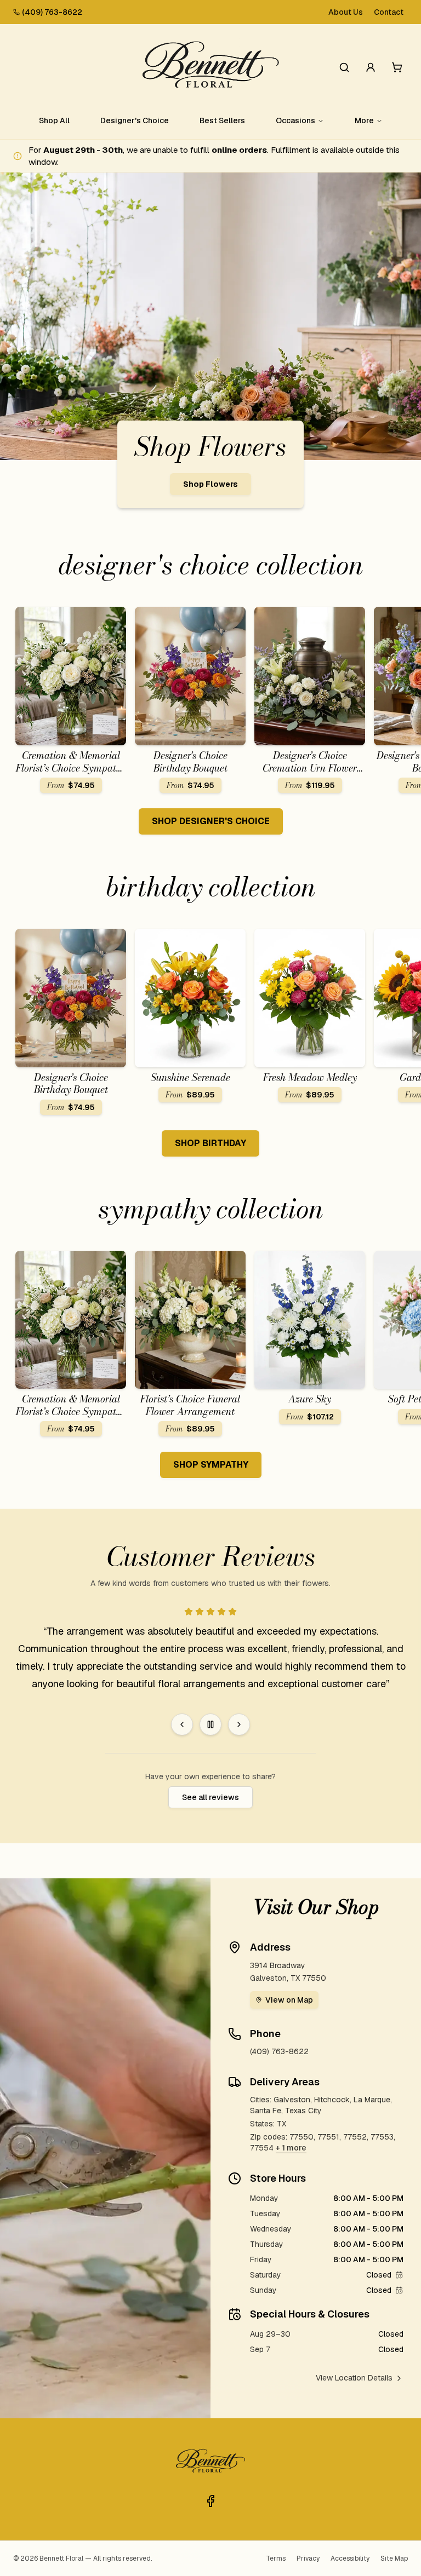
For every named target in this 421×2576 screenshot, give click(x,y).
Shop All (54, 120)
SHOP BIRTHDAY (210, 1143)
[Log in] (371, 67)
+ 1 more (291, 2148)
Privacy (308, 2558)
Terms (276, 2558)
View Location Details (354, 2378)
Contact (389, 12)
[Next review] (239, 1724)
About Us (346, 12)
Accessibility (350, 2558)
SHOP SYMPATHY (211, 1465)
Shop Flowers (210, 484)
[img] (399, 2275)
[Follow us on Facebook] (210, 2501)
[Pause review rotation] (210, 1724)
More (364, 120)
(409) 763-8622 (52, 12)
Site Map (394, 2558)
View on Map (289, 2000)
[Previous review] (182, 1724)
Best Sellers (222, 120)
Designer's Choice (135, 120)
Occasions (295, 120)
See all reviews (210, 1797)
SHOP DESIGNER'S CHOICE (211, 821)
